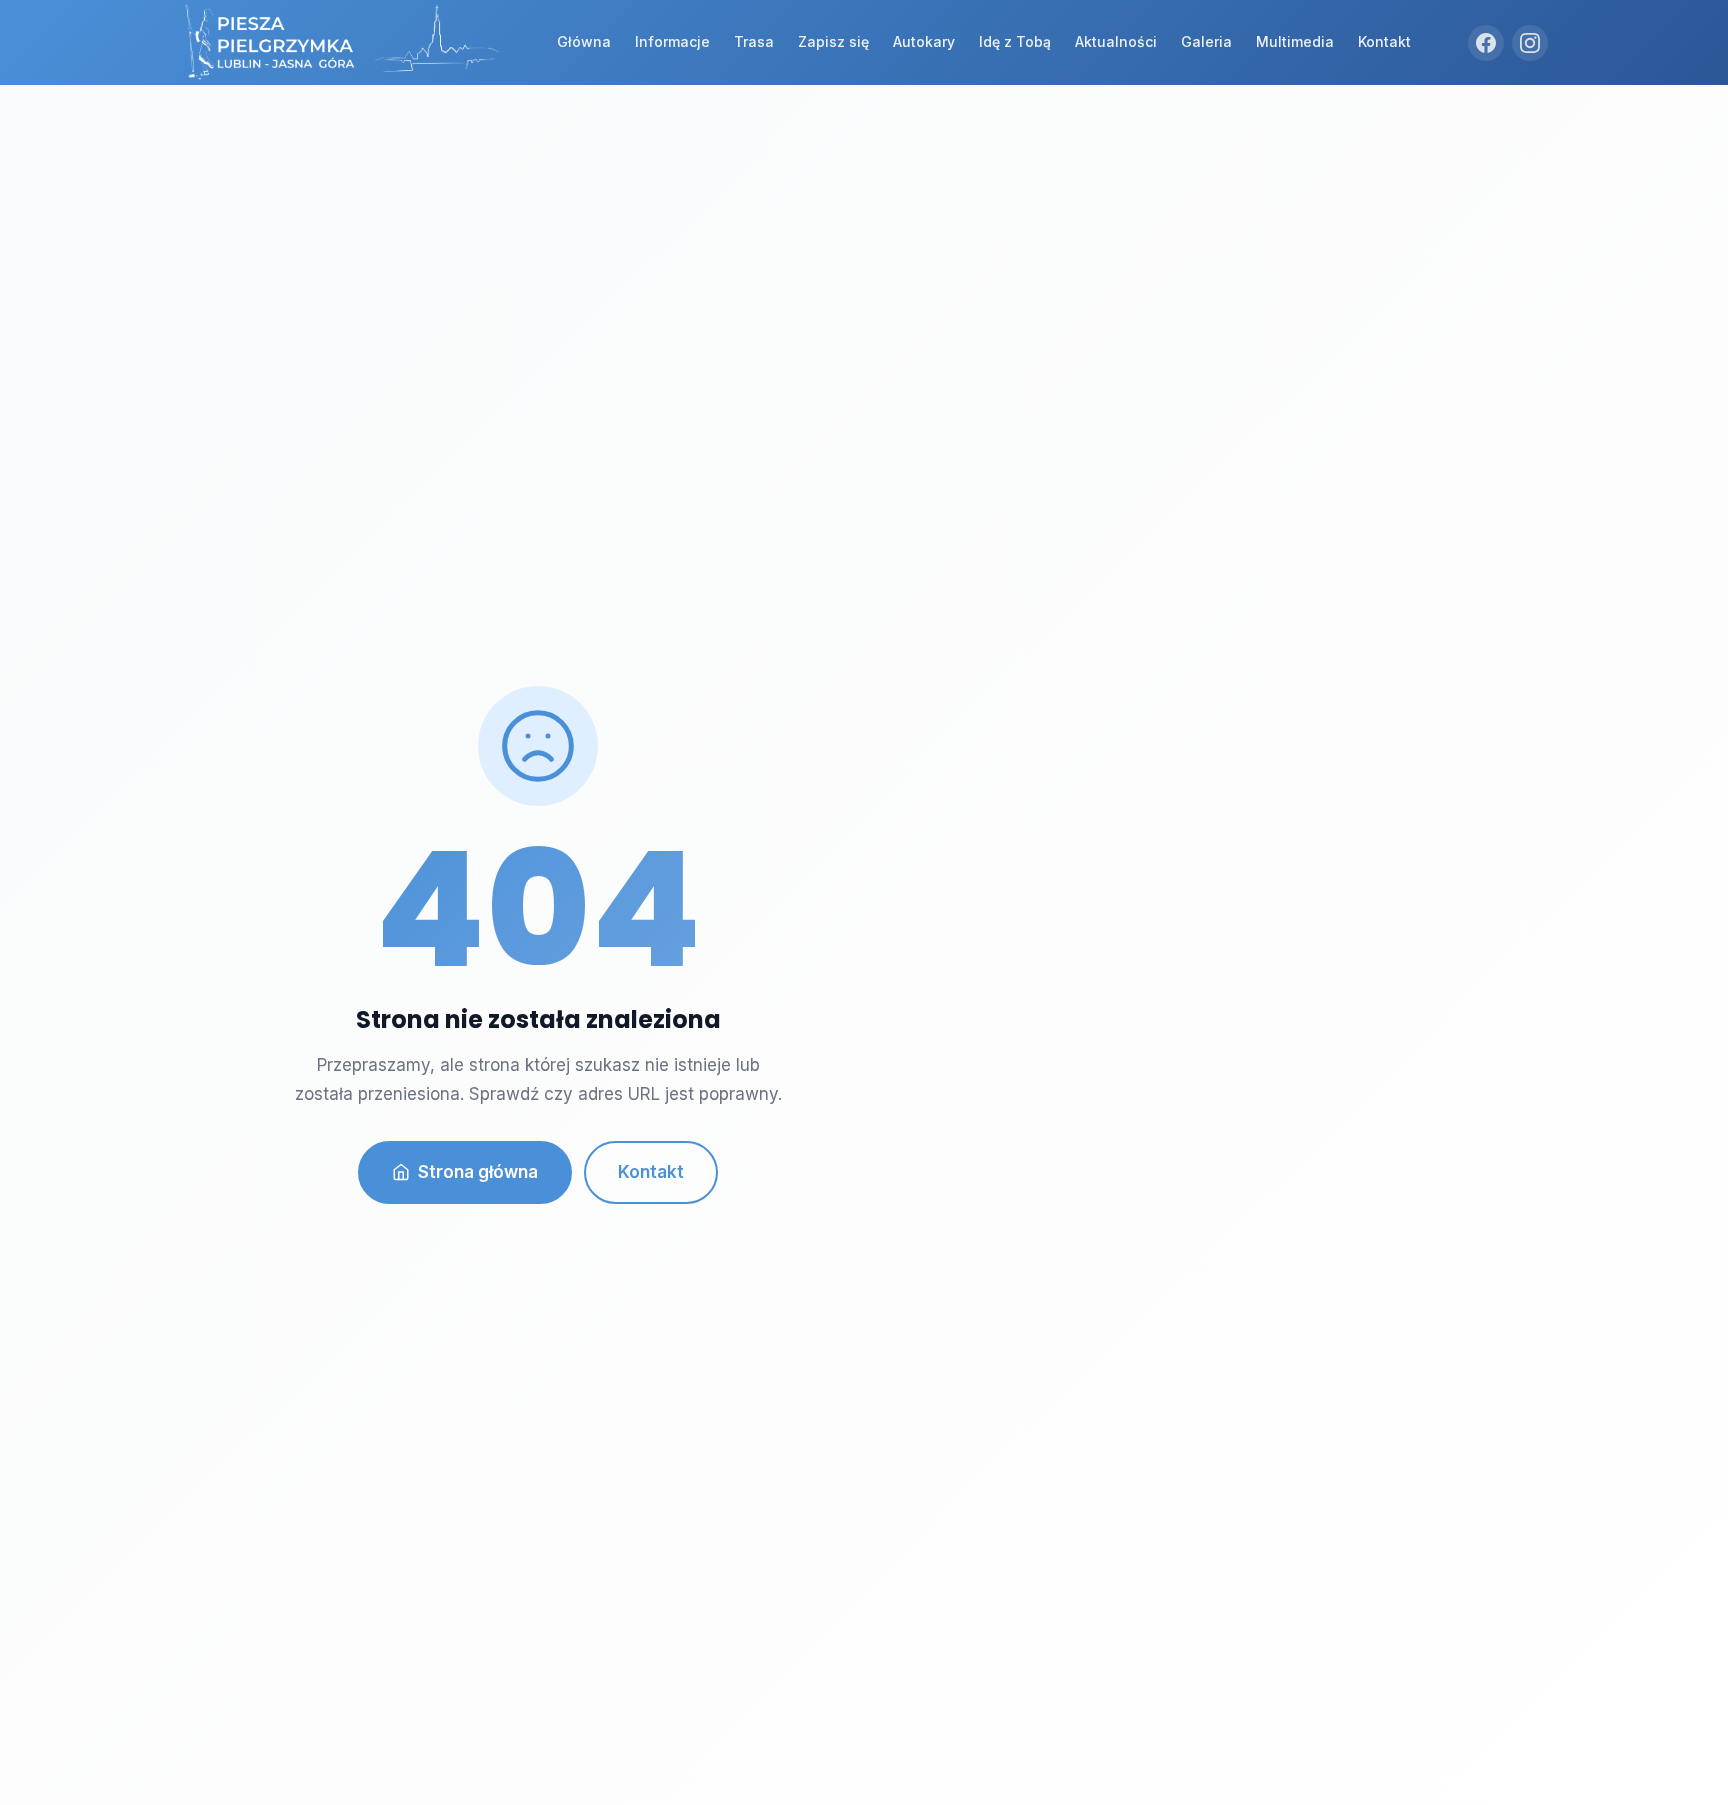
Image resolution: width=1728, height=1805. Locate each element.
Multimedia (1295, 41)
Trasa (754, 41)
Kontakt (1384, 41)
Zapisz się (833, 41)
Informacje (672, 41)
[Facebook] (1486, 43)
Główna (584, 41)
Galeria (1206, 41)
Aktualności (1116, 41)
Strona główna (478, 1172)
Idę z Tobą (1015, 41)
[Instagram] (1530, 43)
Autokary (924, 41)
